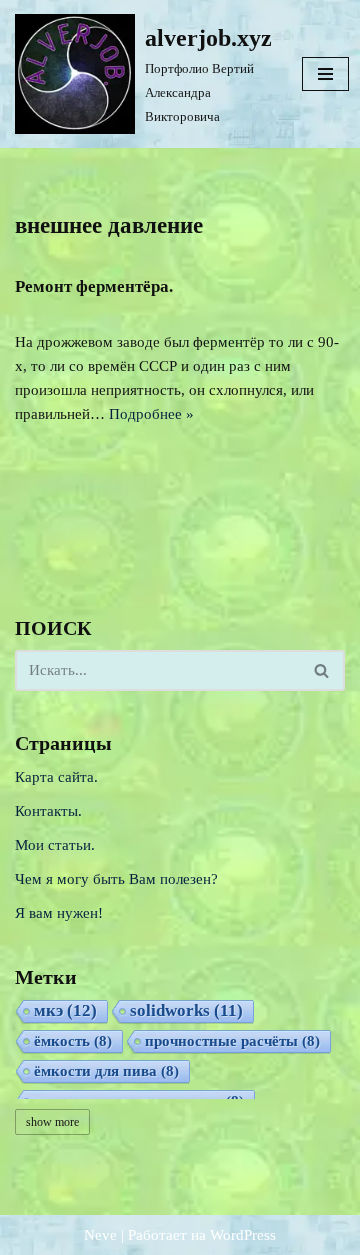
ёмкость (73, 1041)
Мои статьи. (55, 845)
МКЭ (65, 1010)
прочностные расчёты (232, 1041)
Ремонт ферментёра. (94, 286)
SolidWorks (186, 1010)
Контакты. (48, 811)
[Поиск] (322, 670)
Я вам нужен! (59, 913)
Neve (100, 1235)
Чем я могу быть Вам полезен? (116, 879)
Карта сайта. (56, 777)
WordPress (243, 1235)
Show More (52, 1122)
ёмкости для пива (106, 1071)
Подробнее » (151, 414)
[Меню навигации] (325, 74)
